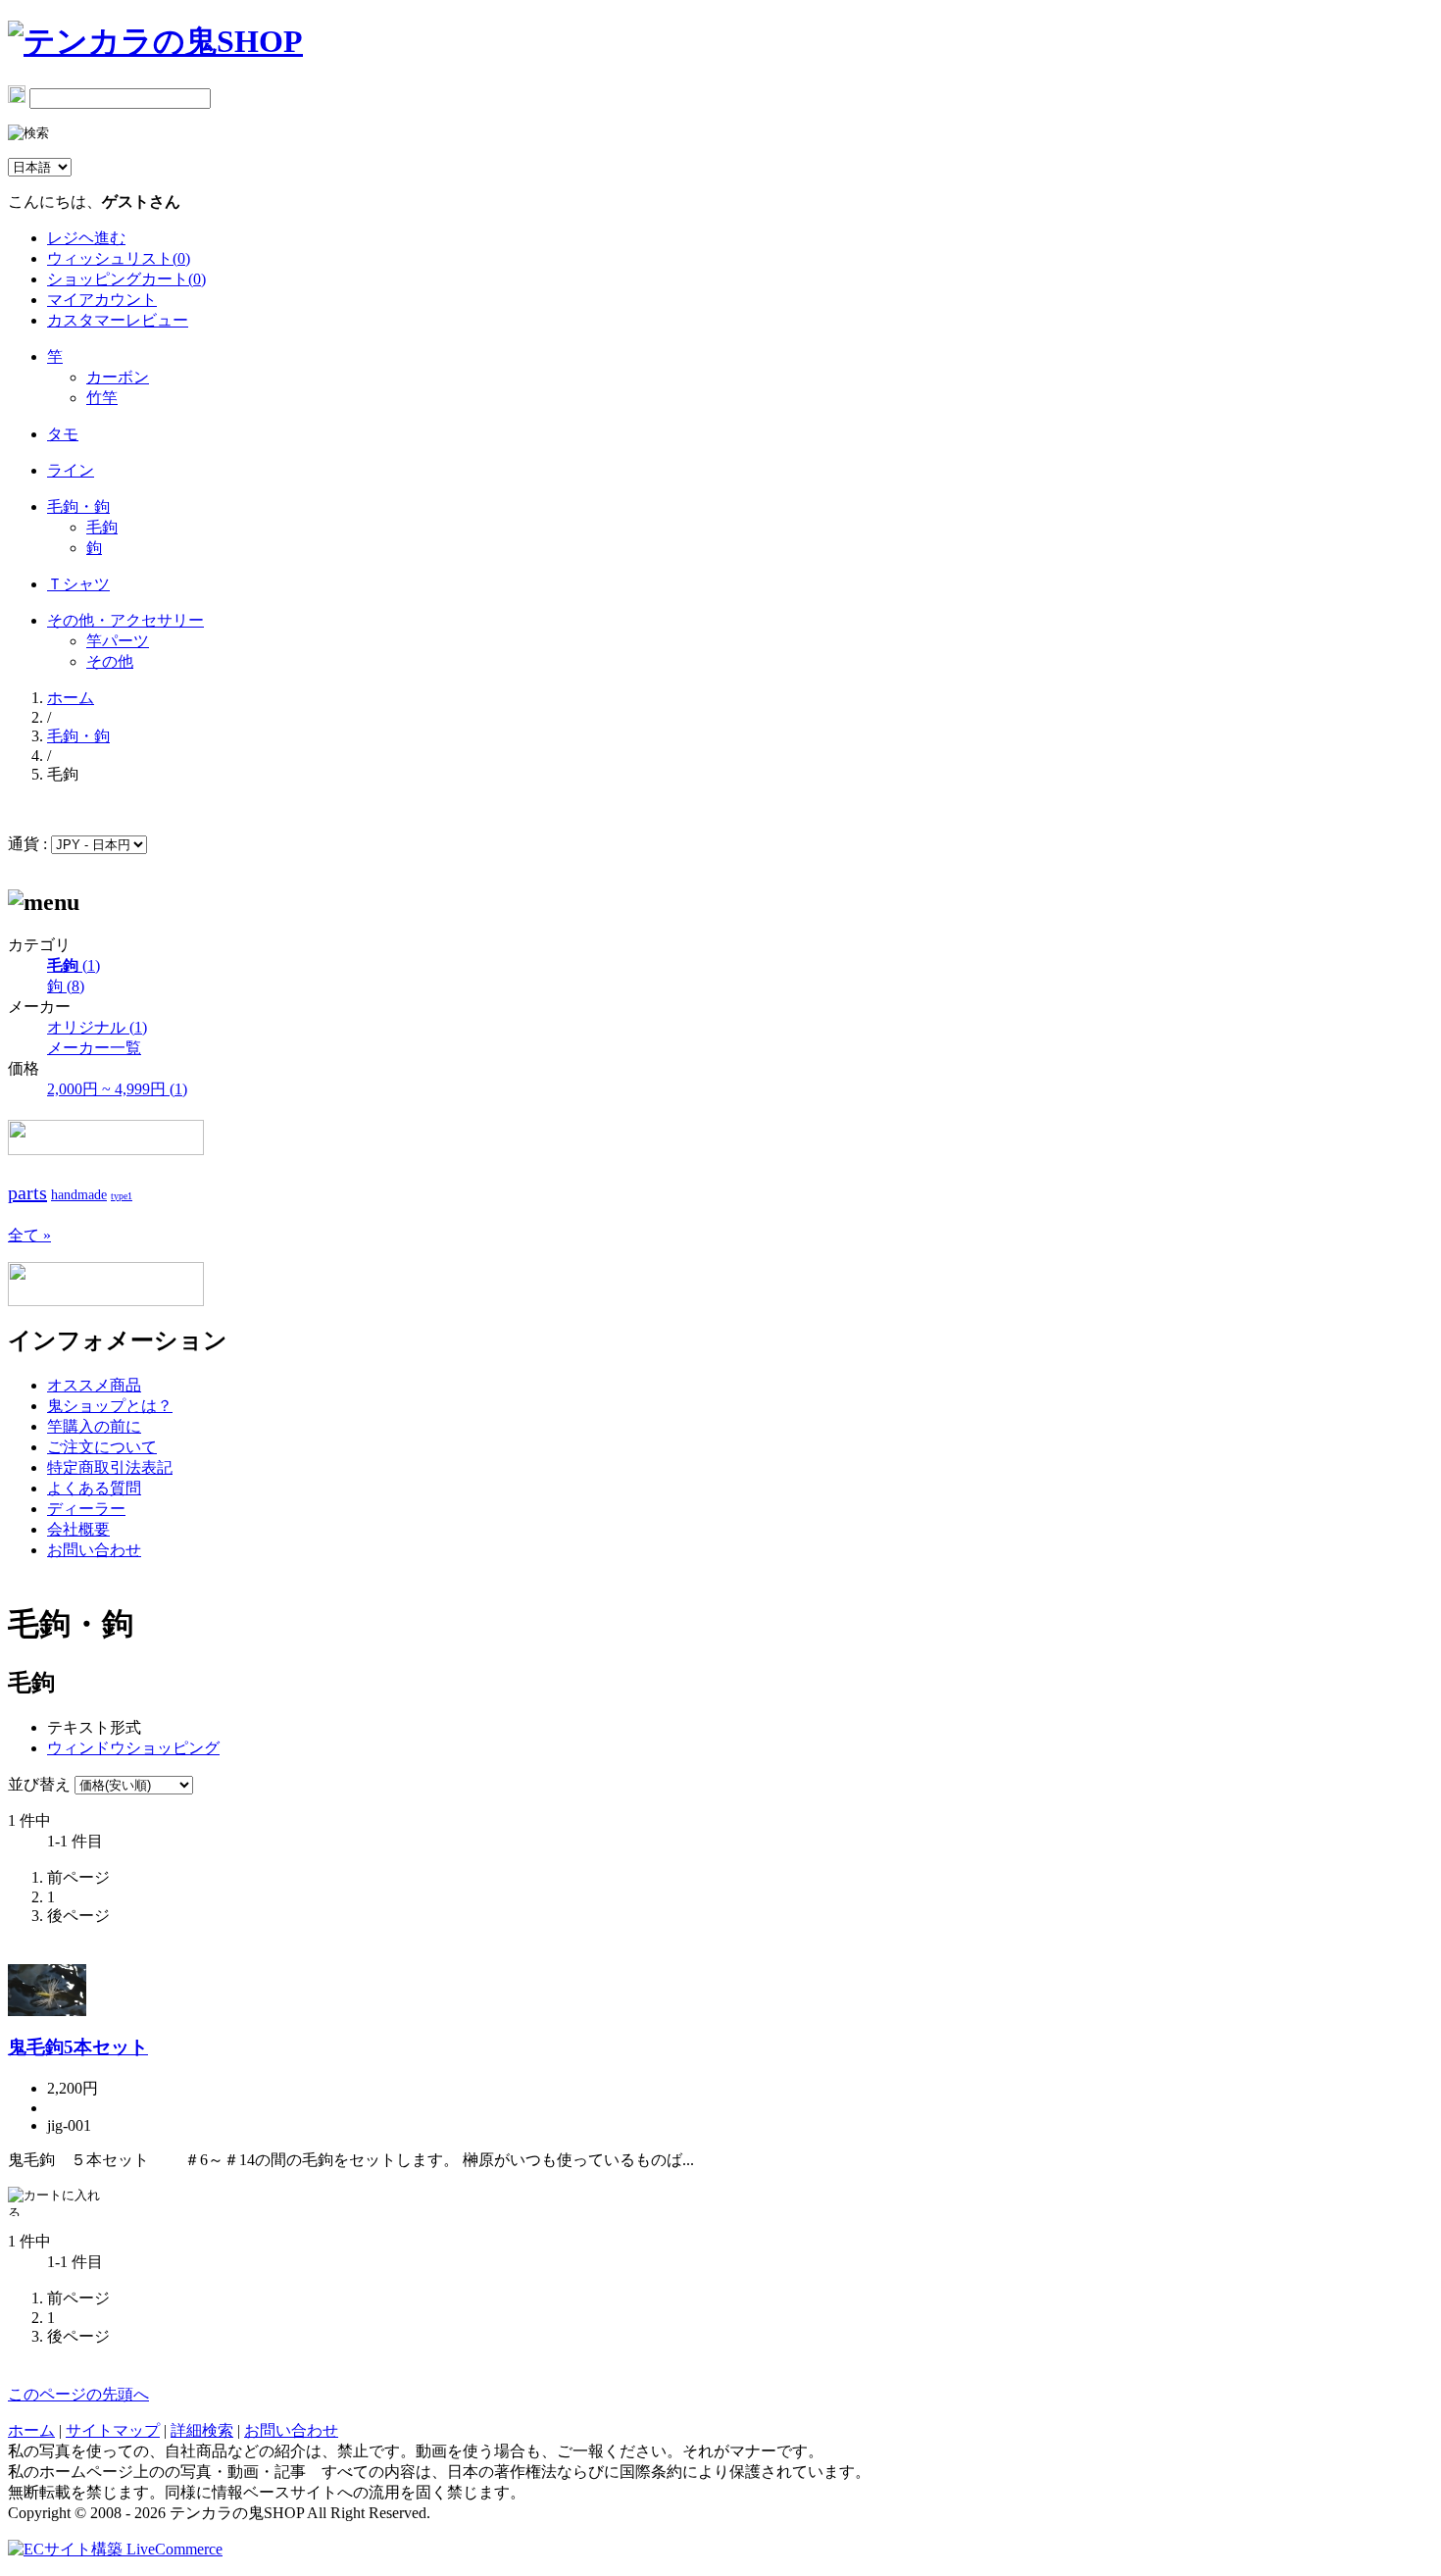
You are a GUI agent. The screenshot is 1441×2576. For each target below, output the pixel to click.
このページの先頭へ (78, 2394)
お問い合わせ (94, 1550)
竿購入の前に (94, 1426)
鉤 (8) (66, 986)
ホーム (71, 698)
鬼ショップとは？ (110, 1406)
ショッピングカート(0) (126, 279)
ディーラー (86, 1509)
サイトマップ (113, 2430)
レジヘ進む (86, 238)
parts (27, 1192)
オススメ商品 (94, 1385)
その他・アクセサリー (125, 620)
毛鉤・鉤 (78, 506)
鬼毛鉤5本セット (78, 2047)
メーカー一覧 (94, 1048)
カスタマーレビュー (118, 320)
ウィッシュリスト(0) (119, 258)
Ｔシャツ (78, 584)
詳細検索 (202, 2430)
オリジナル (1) (97, 1027)
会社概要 (78, 1529)
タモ (63, 434)
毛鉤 (102, 527)
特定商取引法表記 (110, 1467)
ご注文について (102, 1447)
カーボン (118, 377)
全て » (29, 1235)
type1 (122, 1196)
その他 (110, 661)
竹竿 (102, 398)
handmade (79, 1195)
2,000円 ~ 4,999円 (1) (117, 1089)
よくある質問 (94, 1488)
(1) (74, 965)
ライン (71, 470)
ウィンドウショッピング (133, 1748)
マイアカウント (102, 300)
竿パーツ (118, 641)
